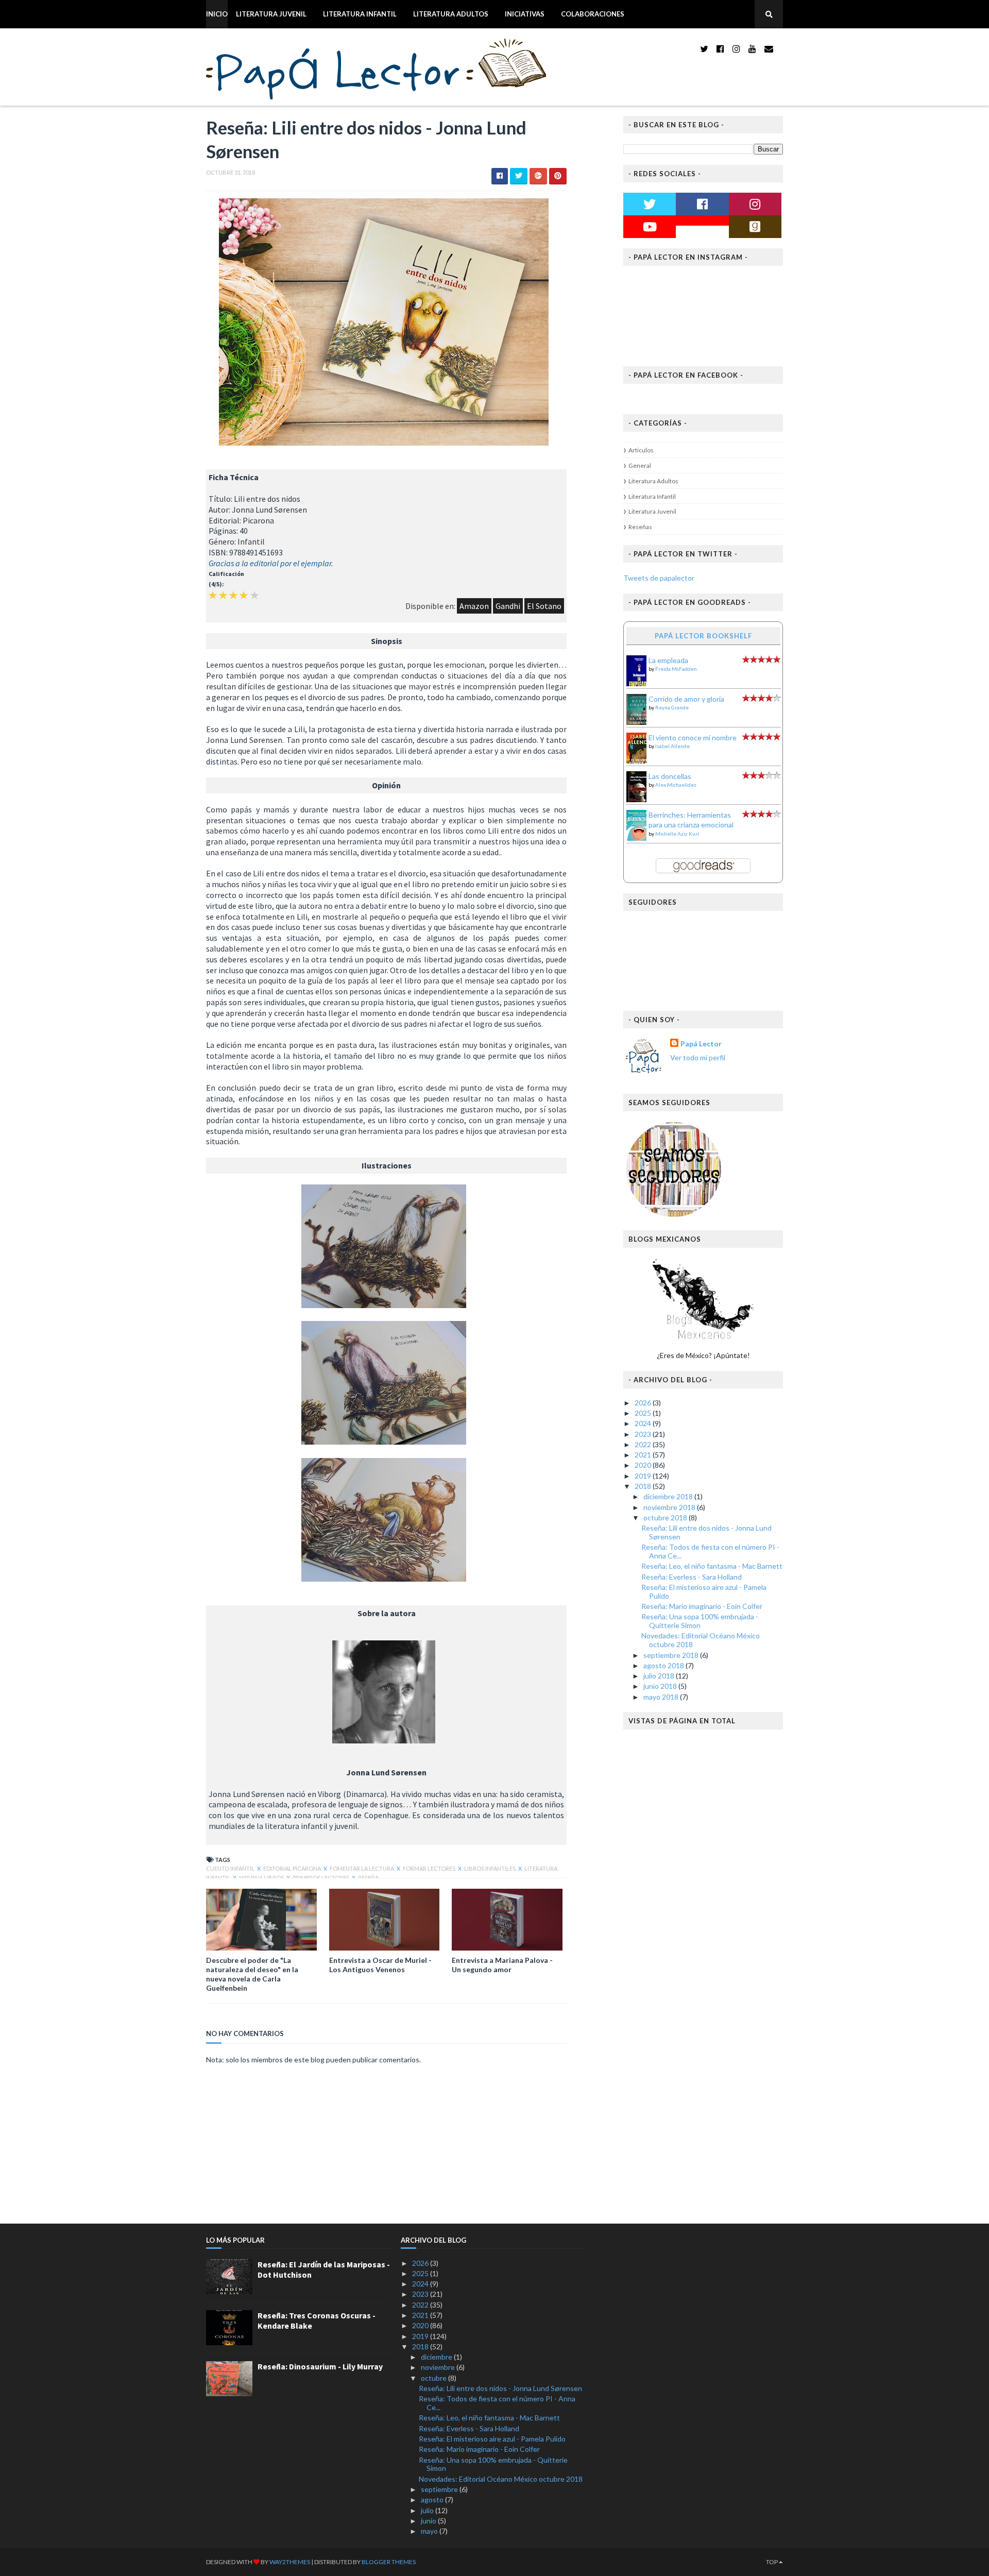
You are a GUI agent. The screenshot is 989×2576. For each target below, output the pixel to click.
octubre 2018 (666, 1518)
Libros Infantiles (490, 1868)
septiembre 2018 (672, 1655)
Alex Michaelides (676, 785)
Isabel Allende (672, 746)
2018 (644, 1486)
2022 (644, 1444)
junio (429, 2521)
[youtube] (752, 49)
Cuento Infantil (231, 1868)
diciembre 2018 (669, 1496)
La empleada (668, 660)
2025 (644, 1413)
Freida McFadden (676, 669)
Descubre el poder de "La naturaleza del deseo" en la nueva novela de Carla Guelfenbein (252, 1974)
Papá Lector (701, 1044)
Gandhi (508, 606)
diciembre (437, 2357)
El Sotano (544, 606)
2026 (644, 1403)
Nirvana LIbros (262, 1878)
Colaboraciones (593, 14)
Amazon (474, 606)
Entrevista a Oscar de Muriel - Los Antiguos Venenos (380, 1965)
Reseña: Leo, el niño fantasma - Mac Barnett (712, 1566)
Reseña (368, 1878)
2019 (644, 1476)
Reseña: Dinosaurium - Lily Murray (320, 2366)
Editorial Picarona (293, 1868)
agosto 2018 (664, 1665)
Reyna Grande (672, 707)
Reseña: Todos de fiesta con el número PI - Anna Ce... (710, 1551)
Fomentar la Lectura (362, 1868)
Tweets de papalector (659, 578)
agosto (433, 2499)
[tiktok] (781, 49)
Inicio (217, 14)
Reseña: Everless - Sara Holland (692, 1577)
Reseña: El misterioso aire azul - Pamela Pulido (704, 1591)
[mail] (769, 49)
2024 (644, 1423)
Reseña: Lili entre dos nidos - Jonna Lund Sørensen (706, 1532)
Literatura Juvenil (271, 14)
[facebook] (720, 49)
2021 (644, 1455)
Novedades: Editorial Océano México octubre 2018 (701, 1640)
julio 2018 (660, 1676)
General (640, 465)
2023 (644, 1434)
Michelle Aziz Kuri (677, 834)
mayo (430, 2531)
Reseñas (640, 527)
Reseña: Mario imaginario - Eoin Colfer (702, 1606)
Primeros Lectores (321, 1878)
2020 (644, 1465)
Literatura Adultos (451, 14)
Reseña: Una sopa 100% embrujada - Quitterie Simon (700, 1621)
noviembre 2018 (670, 1507)
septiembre (440, 2489)
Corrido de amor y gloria (686, 699)
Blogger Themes (389, 2562)
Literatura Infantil (360, 14)
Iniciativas (525, 14)
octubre (434, 2378)
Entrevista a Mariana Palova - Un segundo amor (502, 1965)
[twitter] (704, 49)
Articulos (641, 450)
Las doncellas (670, 776)
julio (428, 2510)
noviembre (439, 2367)
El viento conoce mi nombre (693, 738)
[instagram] (736, 49)
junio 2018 (661, 1686)
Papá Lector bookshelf (703, 636)
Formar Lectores (430, 1868)
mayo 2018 (662, 1697)
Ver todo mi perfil (698, 1057)
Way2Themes (290, 2562)
